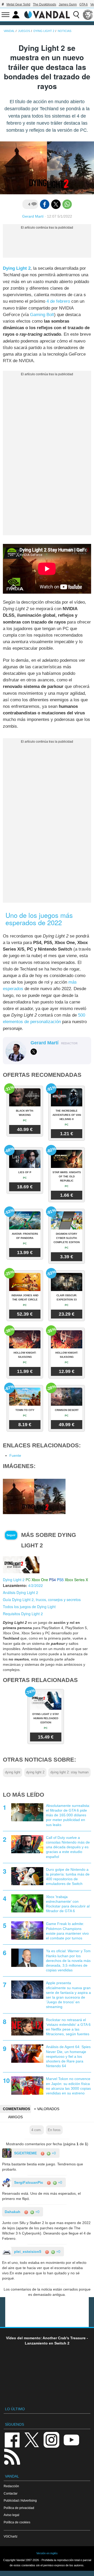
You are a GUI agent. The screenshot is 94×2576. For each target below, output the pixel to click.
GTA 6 (84, 4)
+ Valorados (47, 2109)
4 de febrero (58, 301)
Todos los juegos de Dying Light (29, 1607)
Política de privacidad (19, 2508)
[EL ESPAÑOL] (88, 15)
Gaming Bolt (42, 315)
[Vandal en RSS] (12, 2456)
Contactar (11, 2493)
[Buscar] (76, 15)
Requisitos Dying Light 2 (23, 1614)
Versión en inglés (47, 2553)
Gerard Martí (33, 216)
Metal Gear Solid (18, 4)
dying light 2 (35, 1772)
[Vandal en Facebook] (12, 2439)
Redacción (11, 2486)
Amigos (15, 2117)
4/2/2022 (36, 1585)
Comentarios (16, 2109)
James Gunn (68, 4)
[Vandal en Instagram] (51, 2439)
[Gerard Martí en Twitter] (34, 1052)
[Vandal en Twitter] (32, 2439)
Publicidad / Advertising (20, 2500)
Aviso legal (11, 2515)
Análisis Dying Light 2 (20, 1592)
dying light (13, 1772)
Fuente (15, 1455)
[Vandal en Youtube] (71, 2439)
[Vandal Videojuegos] (47, 14)
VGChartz (11, 2536)
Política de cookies (17, 2522)
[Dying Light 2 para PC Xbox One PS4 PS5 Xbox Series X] (21, 1564)
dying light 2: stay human (69, 1772)
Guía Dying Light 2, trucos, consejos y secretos (42, 1599)
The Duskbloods (45, 4)
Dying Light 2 (17, 268)
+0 (53, 2153)
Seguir (11, 1535)
